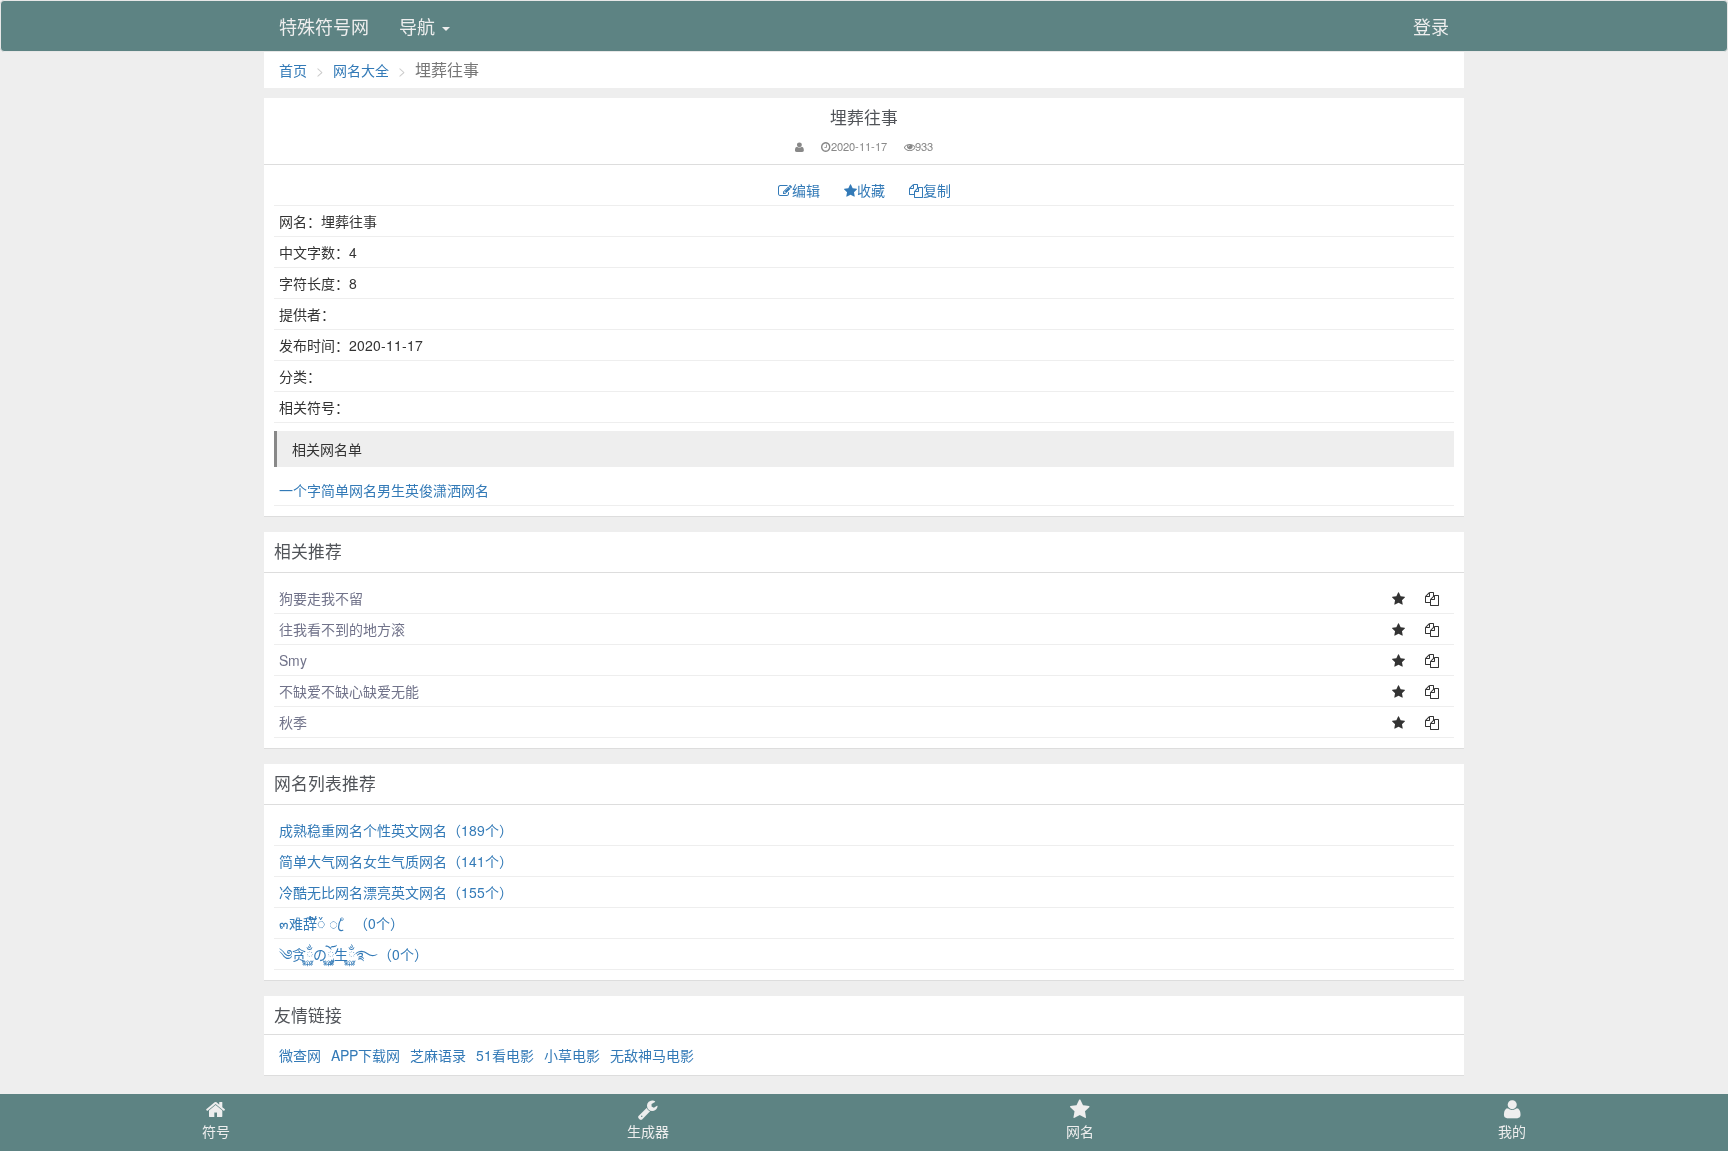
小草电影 (572, 1055)
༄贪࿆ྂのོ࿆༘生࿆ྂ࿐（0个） (353, 954)
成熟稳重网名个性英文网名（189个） (396, 830)
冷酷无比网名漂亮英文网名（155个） (396, 892)
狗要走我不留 (321, 598)
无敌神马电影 (652, 1055)
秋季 (293, 722)
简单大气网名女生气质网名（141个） (396, 861)
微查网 (300, 1055)
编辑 (808, 190)
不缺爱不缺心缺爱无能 (349, 691)
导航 (419, 26)
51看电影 (505, 1055)
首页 (293, 70)
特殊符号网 (324, 26)
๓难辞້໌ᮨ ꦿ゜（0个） (341, 923)
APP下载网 (365, 1055)
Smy (293, 660)
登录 (1431, 26)
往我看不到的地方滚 (342, 629)
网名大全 (361, 70)
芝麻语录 (438, 1055)
